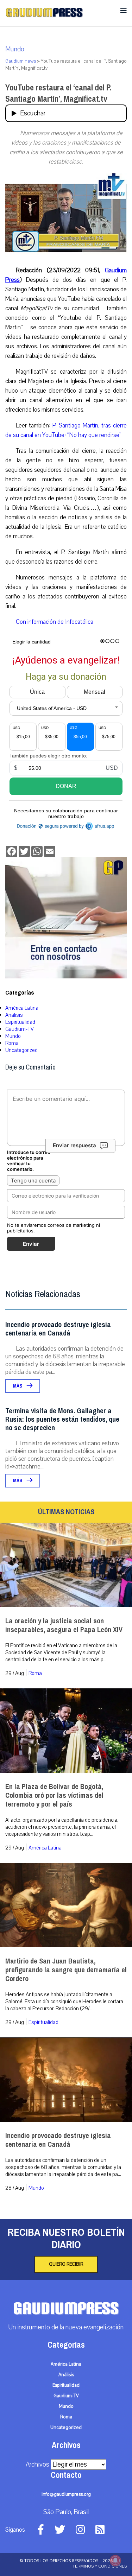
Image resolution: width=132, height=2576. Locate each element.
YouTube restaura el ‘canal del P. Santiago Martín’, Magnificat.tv (58, 93)
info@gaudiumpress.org (66, 2494)
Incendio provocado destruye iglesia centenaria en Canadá (58, 1329)
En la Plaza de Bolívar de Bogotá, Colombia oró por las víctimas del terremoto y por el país (54, 1795)
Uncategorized (21, 1050)
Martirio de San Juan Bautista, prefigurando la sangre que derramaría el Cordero (66, 1970)
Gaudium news (21, 61)
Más (18, 1386)
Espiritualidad (20, 1022)
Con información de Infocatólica (55, 622)
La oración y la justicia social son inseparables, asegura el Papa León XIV (64, 1625)
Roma (12, 1043)
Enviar (31, 1244)
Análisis (14, 1015)
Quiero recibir (66, 2264)
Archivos (37, 2464)
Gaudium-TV (20, 1029)
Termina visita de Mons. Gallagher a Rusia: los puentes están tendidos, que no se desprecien (62, 1419)
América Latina (22, 1008)
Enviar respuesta (74, 1145)
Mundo (15, 49)
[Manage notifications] (115, 2561)
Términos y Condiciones (100, 2566)
